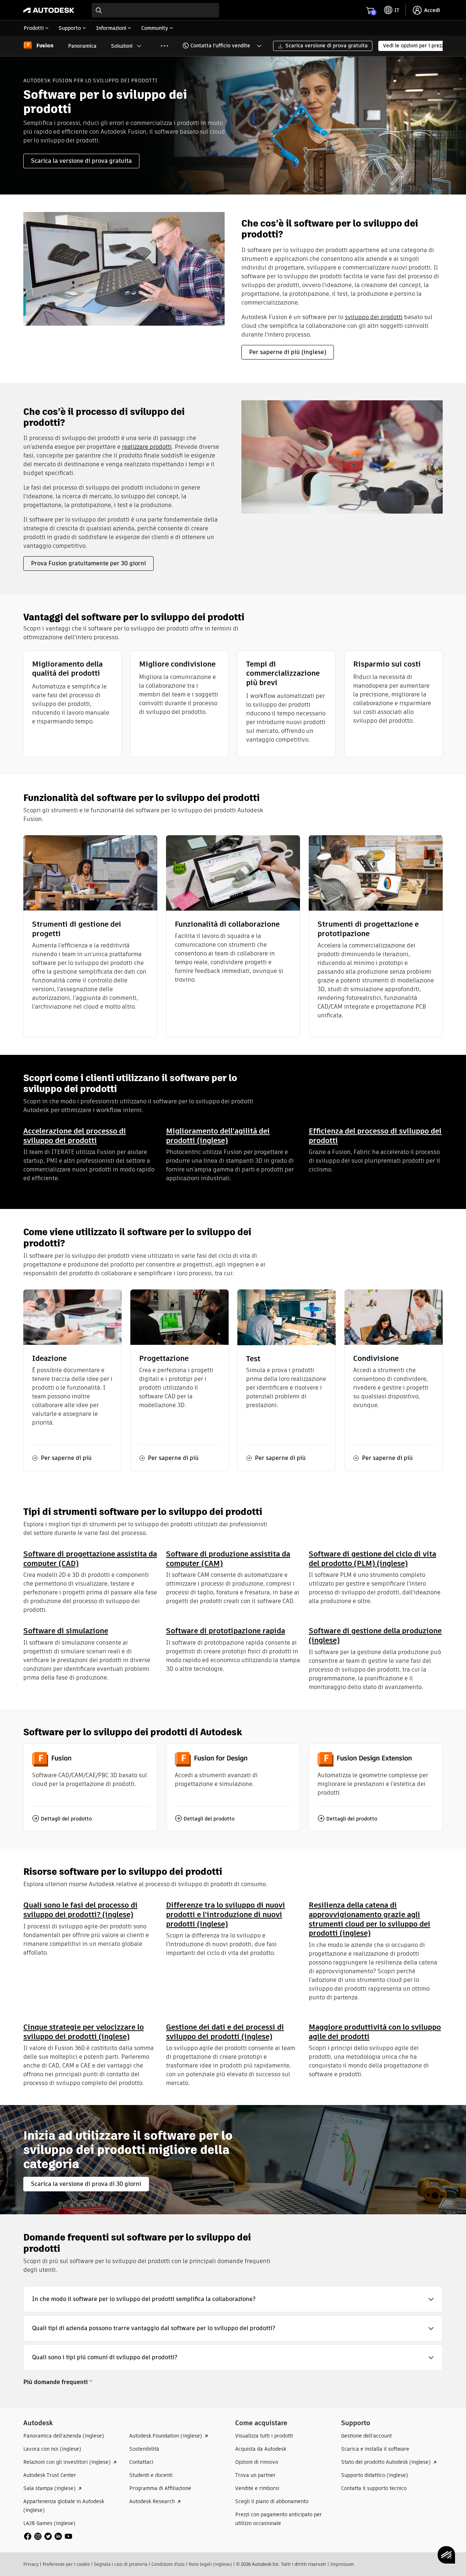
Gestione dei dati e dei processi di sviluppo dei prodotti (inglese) (225, 2032)
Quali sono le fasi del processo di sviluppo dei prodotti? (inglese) (80, 1910)
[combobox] (155, 10)
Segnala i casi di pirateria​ (121, 2564)
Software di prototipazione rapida (226, 1631)
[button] (217, 46)
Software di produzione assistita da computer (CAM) (228, 1558)
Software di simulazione (66, 1631)
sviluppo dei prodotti (374, 317)
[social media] (48, 2536)
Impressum (342, 2564)
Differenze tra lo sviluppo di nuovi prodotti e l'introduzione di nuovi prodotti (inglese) (226, 1914)
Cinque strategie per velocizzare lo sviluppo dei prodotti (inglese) (84, 2032)
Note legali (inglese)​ (210, 2564)
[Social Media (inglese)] (48, 2536)
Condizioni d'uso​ (168, 2564)
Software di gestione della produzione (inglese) (375, 1635)
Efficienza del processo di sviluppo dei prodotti (375, 1136)
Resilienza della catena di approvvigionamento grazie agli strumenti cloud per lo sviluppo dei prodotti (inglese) (370, 1919)
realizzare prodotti (147, 447)
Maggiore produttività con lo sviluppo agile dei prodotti (375, 2032)
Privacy (31, 2564)
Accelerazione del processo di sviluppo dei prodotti (75, 1136)
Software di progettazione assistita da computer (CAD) (90, 1558)
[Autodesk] (49, 10)
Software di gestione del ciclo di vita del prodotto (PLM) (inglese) (372, 1558)
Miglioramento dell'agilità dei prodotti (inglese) (218, 1136)
